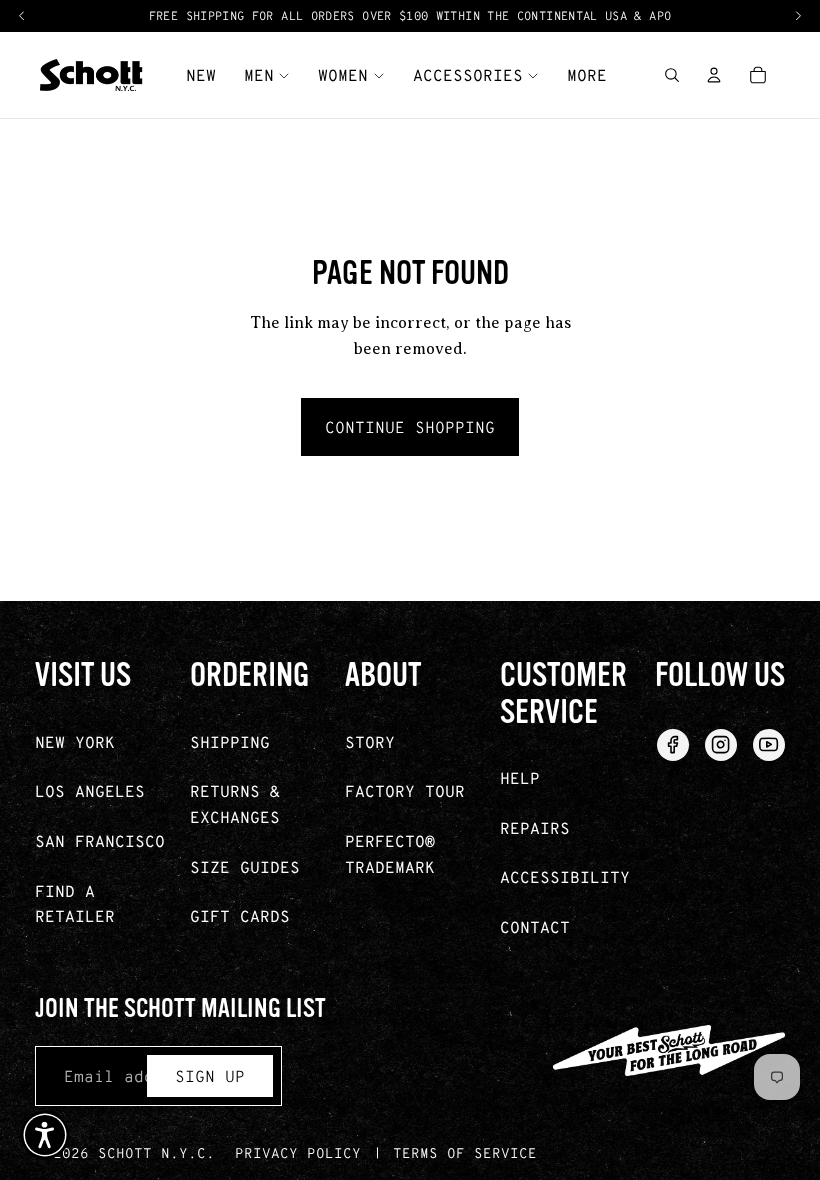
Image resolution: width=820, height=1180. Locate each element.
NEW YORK (75, 741)
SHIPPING (230, 741)
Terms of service (465, 1152)
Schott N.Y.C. (156, 1152)
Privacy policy (298, 1152)
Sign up (210, 1075)
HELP (520, 777)
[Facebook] (673, 745)
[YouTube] (769, 745)
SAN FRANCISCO (100, 840)
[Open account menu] (714, 75)
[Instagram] (721, 745)
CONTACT (535, 926)
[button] (45, 1135)
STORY (370, 741)
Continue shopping (410, 426)
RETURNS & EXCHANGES (235, 803)
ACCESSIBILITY (565, 876)
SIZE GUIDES (245, 866)
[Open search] (672, 75)
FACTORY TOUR (405, 790)
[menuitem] (587, 75)
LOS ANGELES (90, 790)
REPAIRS (535, 827)
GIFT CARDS (240, 915)
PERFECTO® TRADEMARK (390, 853)
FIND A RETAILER (75, 903)
